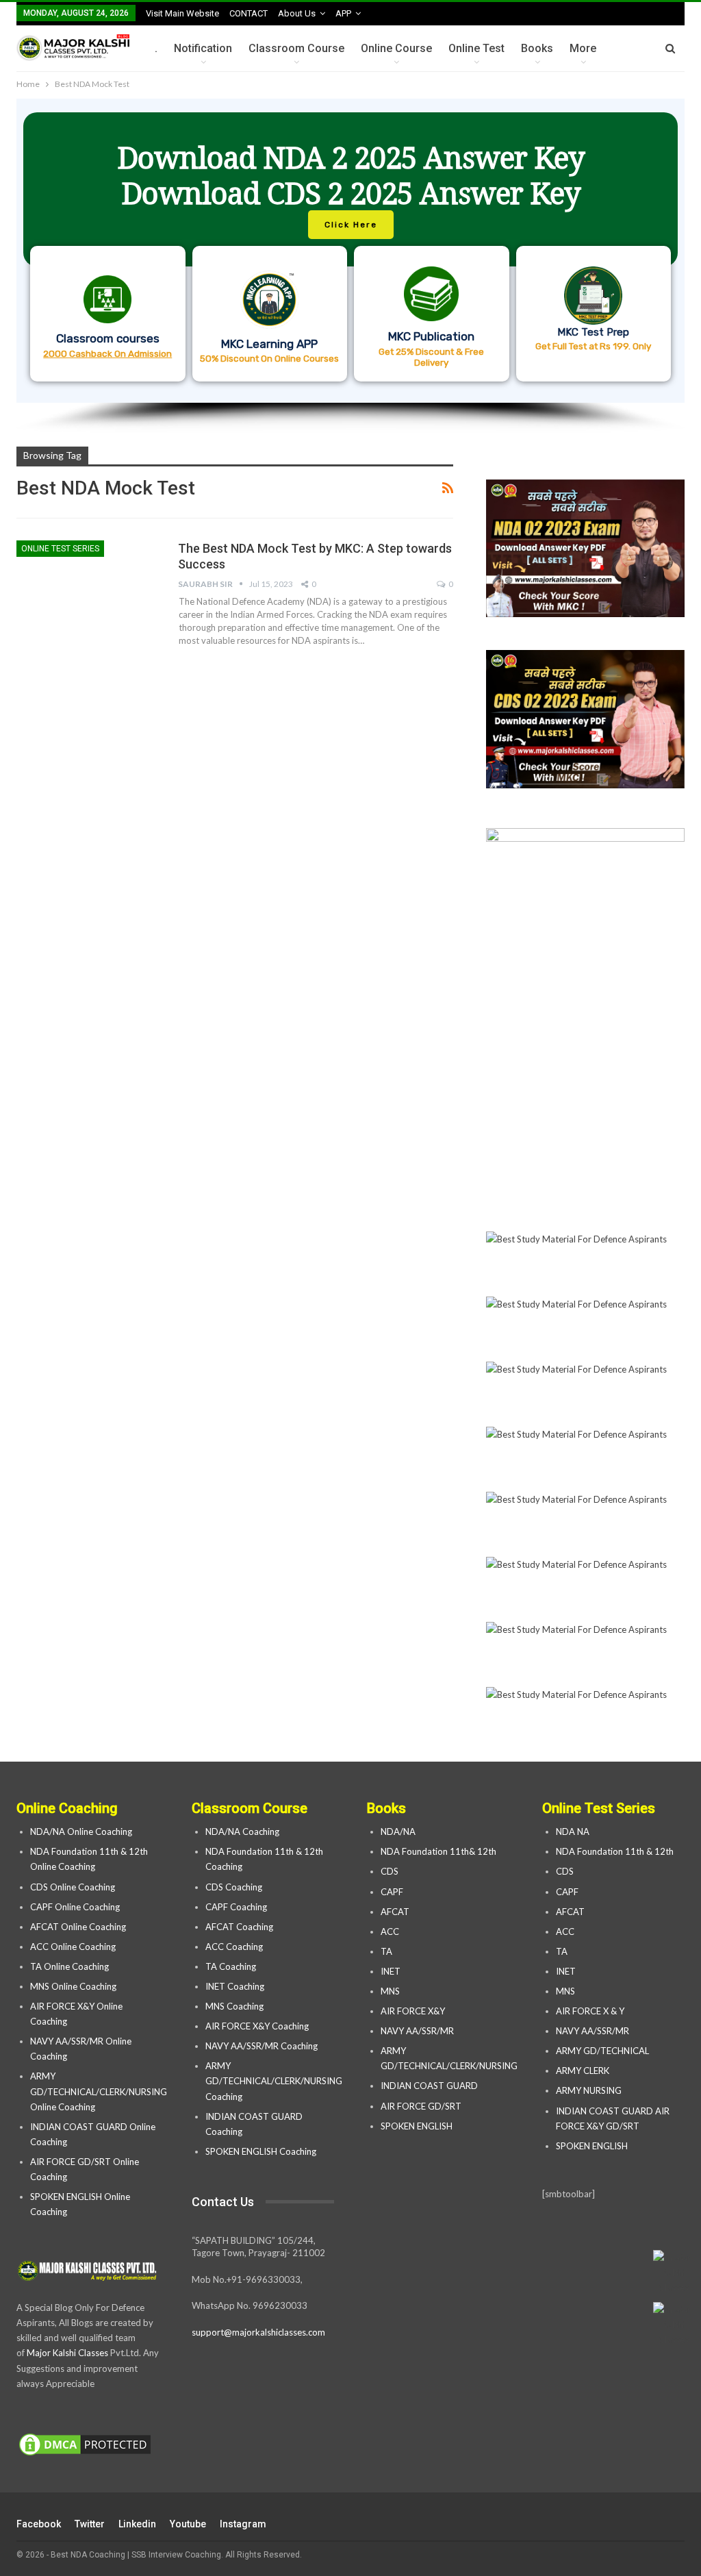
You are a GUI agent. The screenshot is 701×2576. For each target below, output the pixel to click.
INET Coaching (235, 1986)
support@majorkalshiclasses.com (258, 2332)
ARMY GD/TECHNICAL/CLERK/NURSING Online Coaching (99, 2091)
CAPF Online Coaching (75, 1907)
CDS (390, 1871)
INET (391, 1971)
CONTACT (248, 13)
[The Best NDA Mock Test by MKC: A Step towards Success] (88, 586)
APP (343, 13)
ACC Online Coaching (73, 1947)
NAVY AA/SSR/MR (417, 2031)
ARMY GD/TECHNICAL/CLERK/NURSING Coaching (274, 2081)
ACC (390, 1931)
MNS (390, 1991)
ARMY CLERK (583, 2071)
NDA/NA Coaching (242, 1831)
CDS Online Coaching (73, 1887)
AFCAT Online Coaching (78, 1927)
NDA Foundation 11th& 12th (438, 1851)
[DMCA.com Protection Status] (85, 2445)
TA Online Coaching (69, 1966)
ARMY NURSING (589, 2090)
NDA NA (573, 1831)
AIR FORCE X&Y (414, 2011)
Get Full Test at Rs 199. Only (593, 346)
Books (537, 48)
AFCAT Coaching (239, 1927)
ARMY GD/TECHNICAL (602, 2051)
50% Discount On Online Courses (269, 358)
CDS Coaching (234, 1887)
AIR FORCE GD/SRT (422, 2106)
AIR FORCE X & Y (590, 2011)
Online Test (476, 48)
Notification (203, 48)
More (583, 48)
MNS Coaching (234, 2006)
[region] (350, 266)
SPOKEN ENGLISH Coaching (261, 2151)
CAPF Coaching (236, 1907)
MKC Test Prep (593, 332)
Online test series (60, 549)
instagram (243, 2524)
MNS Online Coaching (73, 1986)
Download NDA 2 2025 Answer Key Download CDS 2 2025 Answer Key (351, 175)
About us (297, 13)
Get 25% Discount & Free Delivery (431, 357)
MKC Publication (431, 336)
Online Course (396, 48)
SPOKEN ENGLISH (418, 2126)
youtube (188, 2524)
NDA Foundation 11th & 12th (615, 1851)
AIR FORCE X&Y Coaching (257, 2026)
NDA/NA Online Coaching (81, 1831)
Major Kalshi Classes (67, 2353)
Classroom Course (296, 48)
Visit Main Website (182, 13)
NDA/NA (398, 1831)
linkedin (137, 2524)
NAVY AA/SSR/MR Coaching (262, 2046)
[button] (350, 251)
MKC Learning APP (269, 344)
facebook (39, 2524)
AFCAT (395, 1912)
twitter (90, 2524)
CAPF (392, 1892)
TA (386, 1951)
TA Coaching (231, 1966)
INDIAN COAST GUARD (430, 2086)
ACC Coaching (234, 1947)
